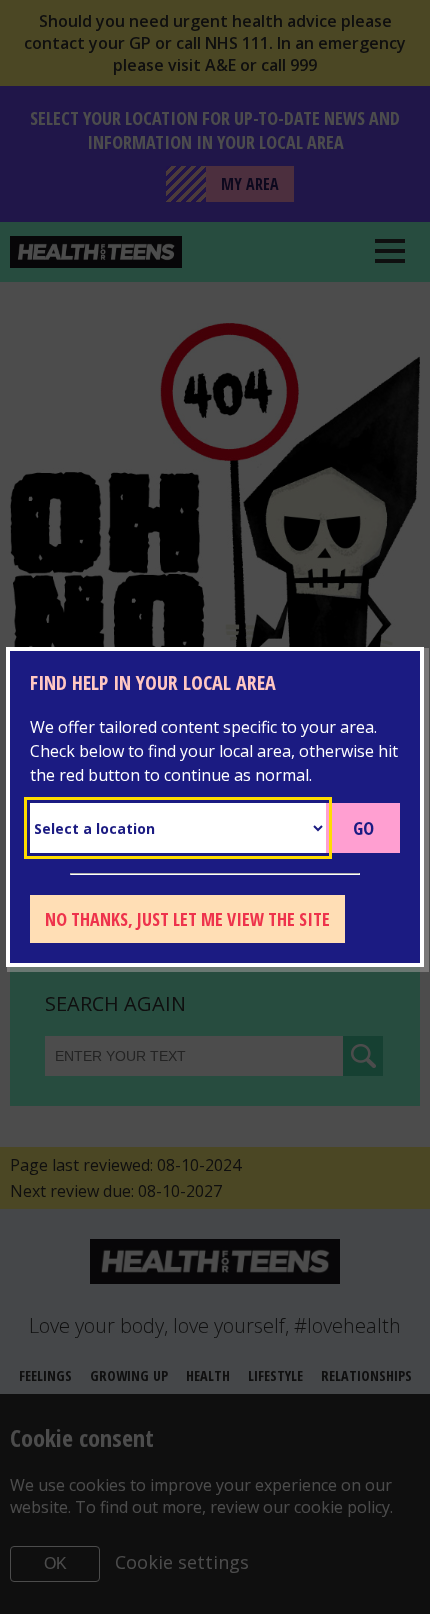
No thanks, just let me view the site (187, 919)
